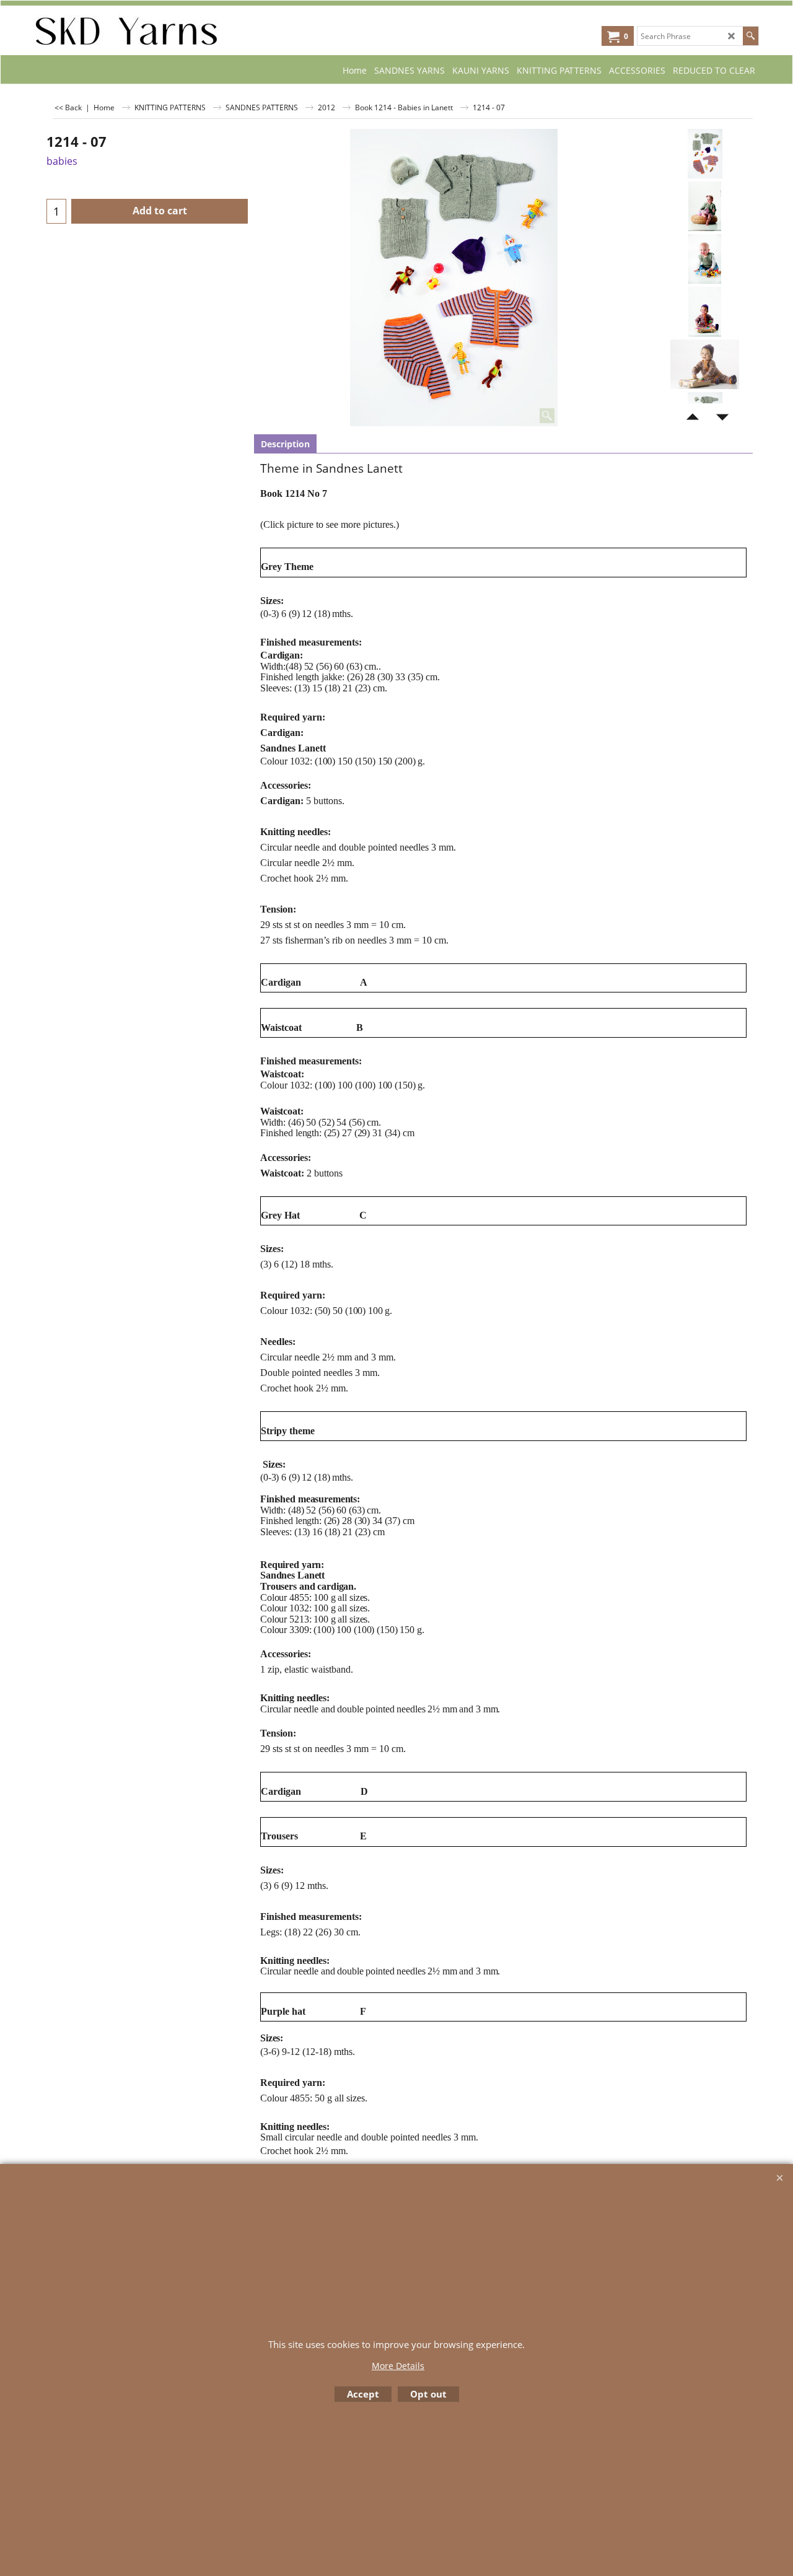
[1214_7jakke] (705, 206)
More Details (398, 2366)
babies (62, 161)
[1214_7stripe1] (705, 312)
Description (285, 444)
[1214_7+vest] (705, 259)
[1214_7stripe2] (705, 364)
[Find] (751, 36)
